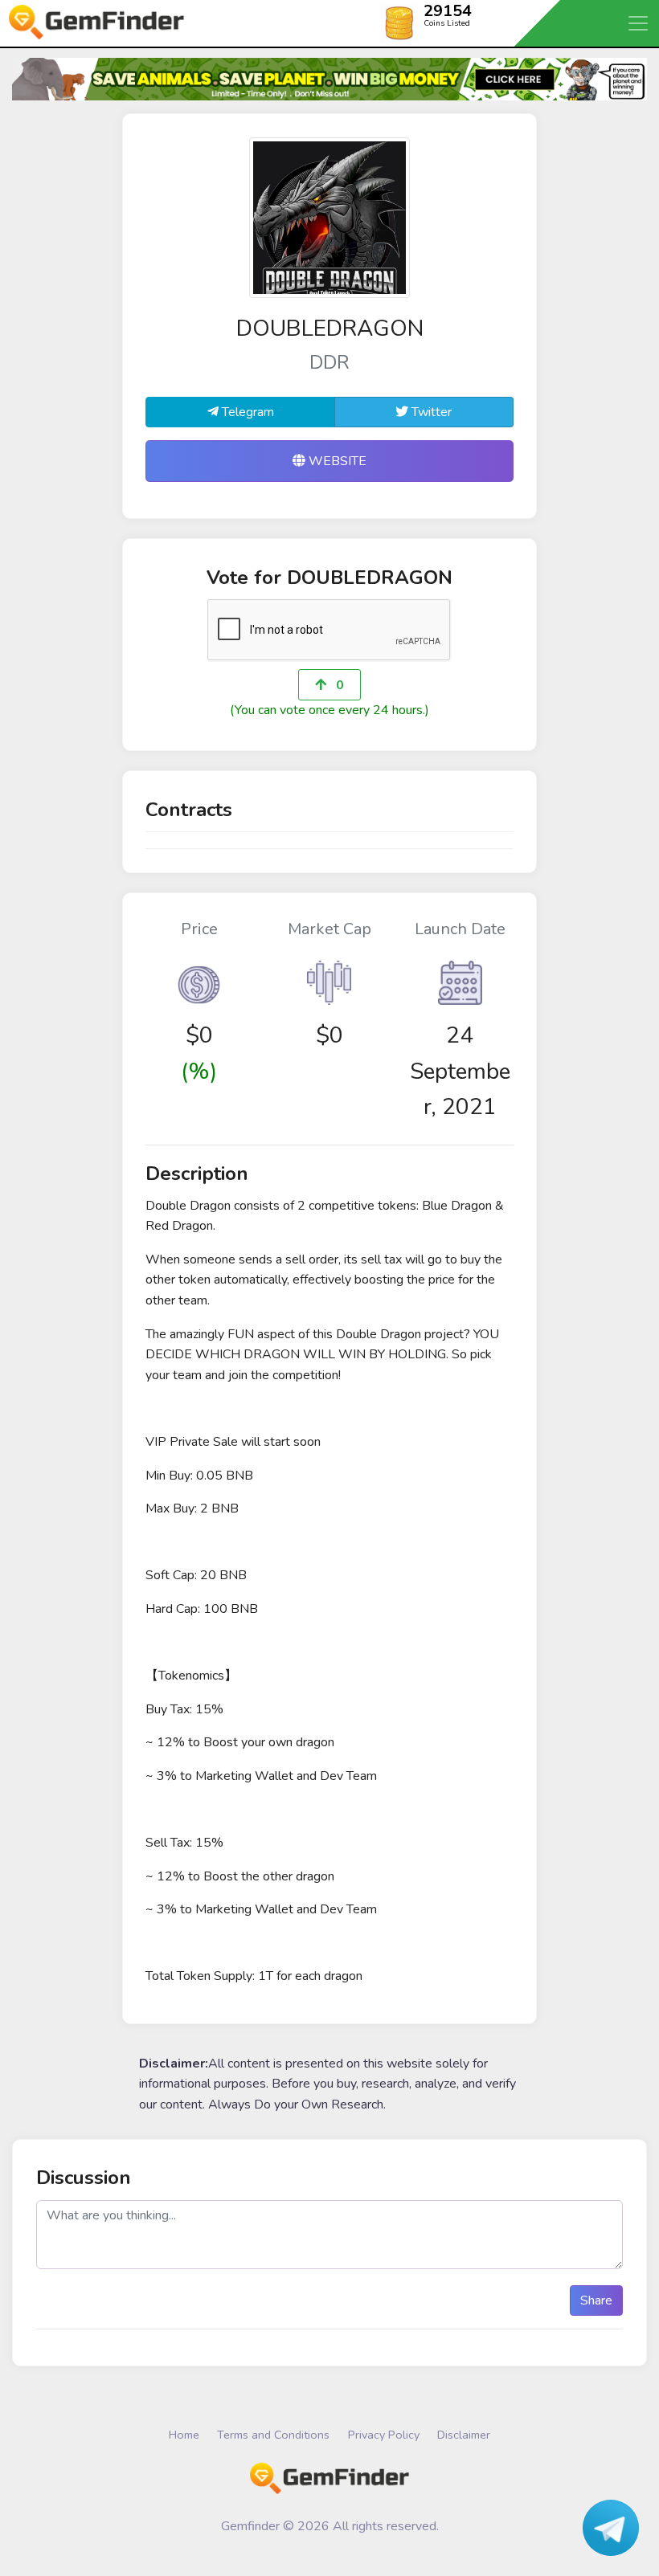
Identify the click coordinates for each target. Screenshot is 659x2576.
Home (184, 2435)
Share (596, 2300)
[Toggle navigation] (639, 23)
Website (336, 461)
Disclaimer (464, 2435)
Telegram (246, 412)
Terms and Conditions (273, 2435)
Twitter (430, 412)
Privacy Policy (384, 2435)
